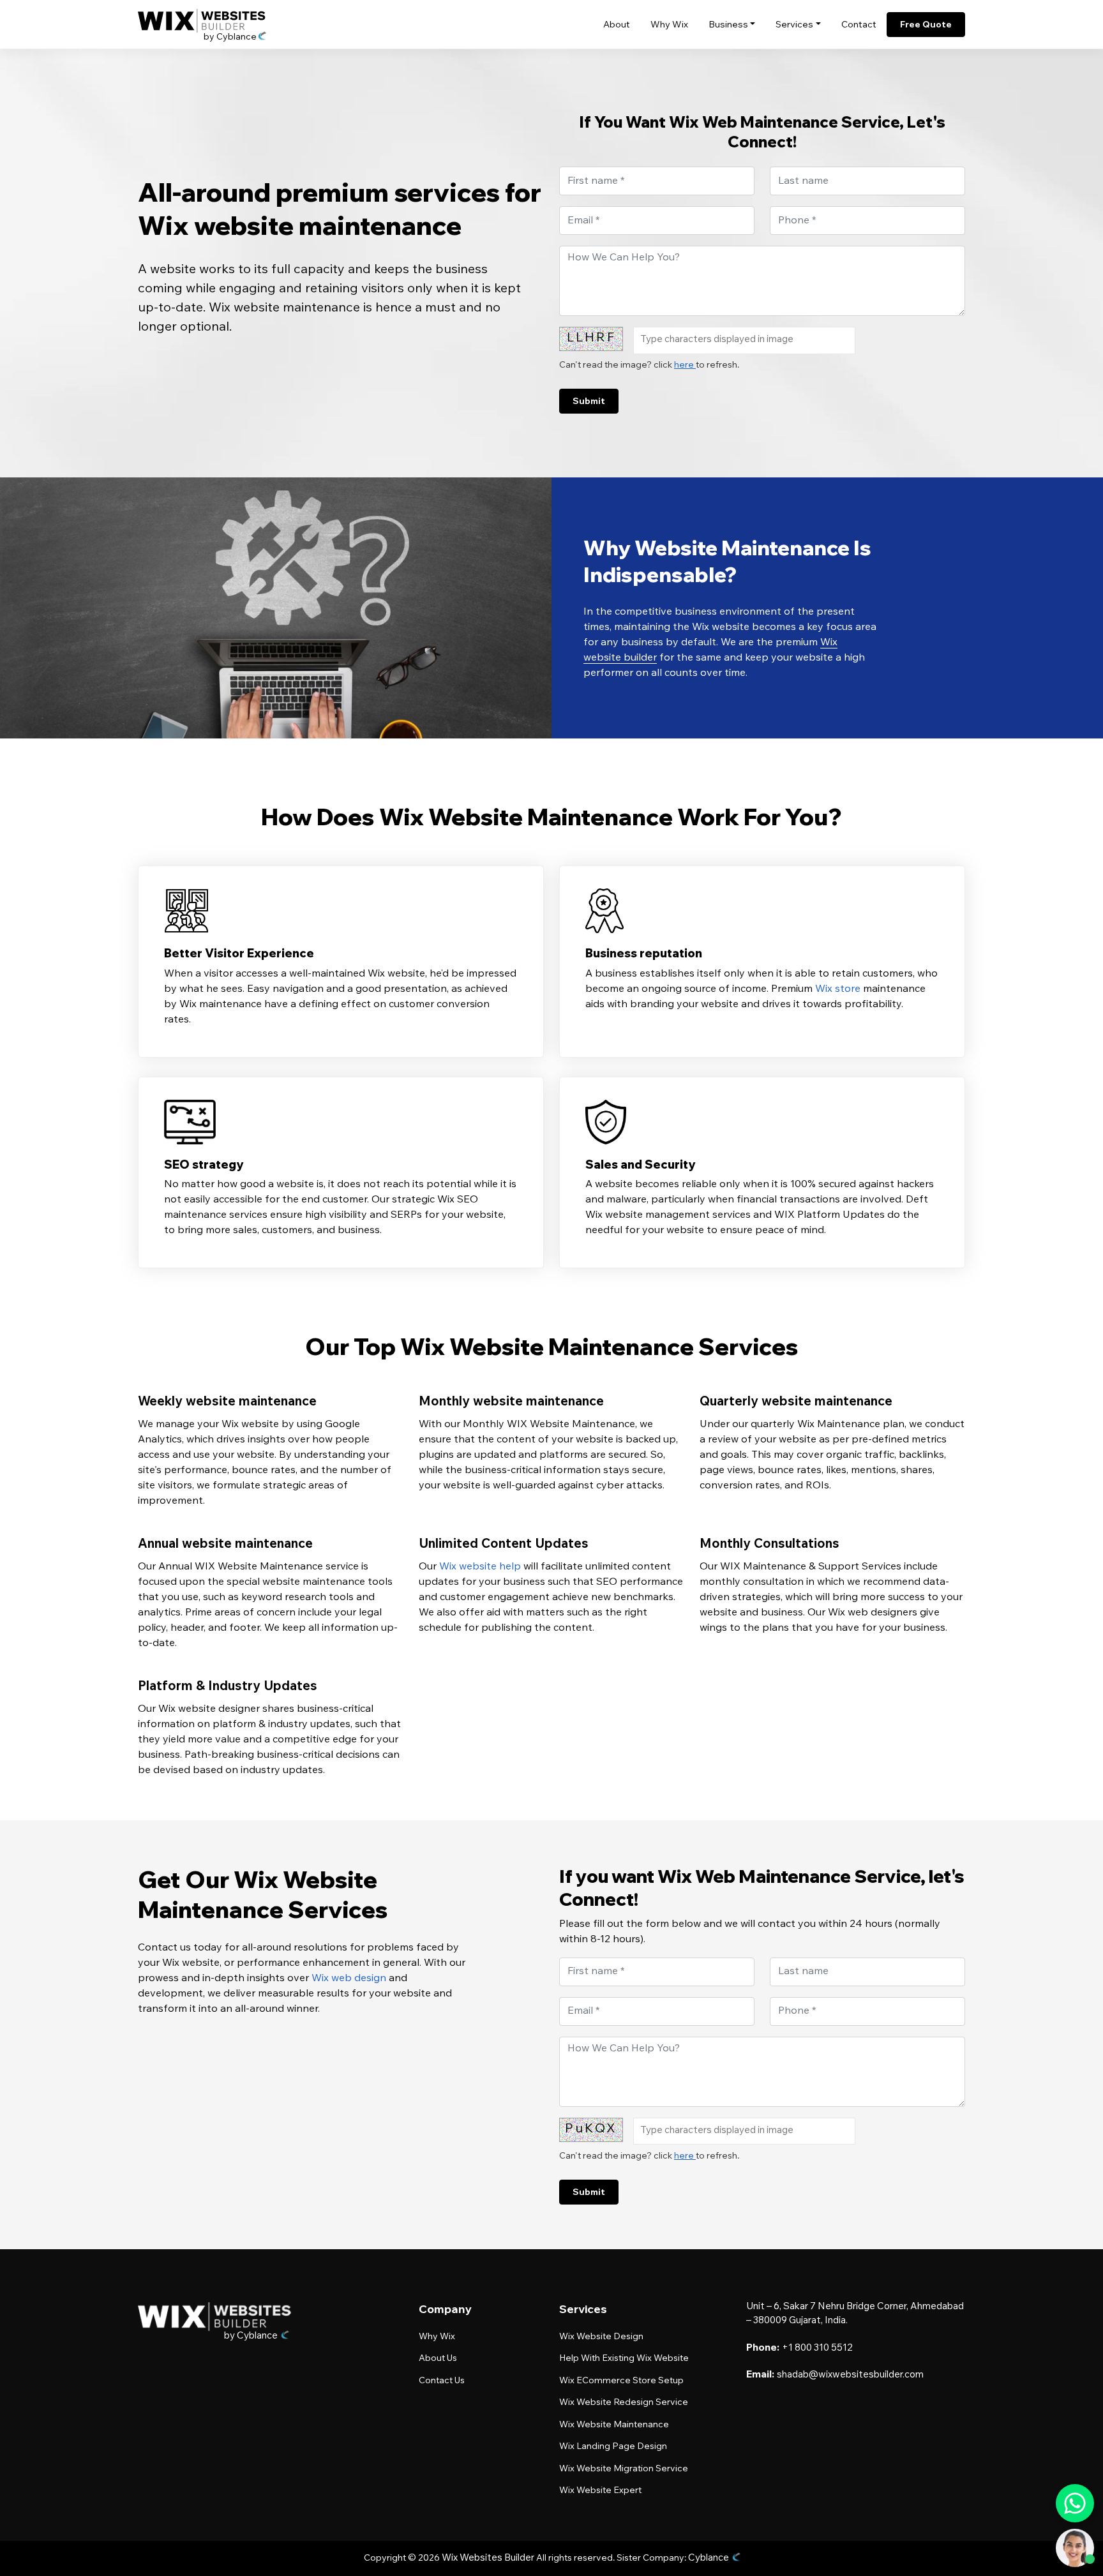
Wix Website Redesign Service (624, 2403)
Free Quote (926, 24)
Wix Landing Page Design (613, 2447)
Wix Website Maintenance (614, 2425)
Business (728, 26)
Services (794, 26)
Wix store (838, 989)
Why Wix (669, 26)
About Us (438, 2359)
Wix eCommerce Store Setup (621, 2381)
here (685, 366)
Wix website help (480, 1567)
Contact (859, 26)
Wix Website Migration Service (624, 2469)
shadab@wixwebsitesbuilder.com (850, 2375)
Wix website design (601, 2337)
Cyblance (709, 2558)
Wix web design (349, 1979)
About (617, 26)
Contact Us (442, 2381)
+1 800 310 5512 (817, 2348)
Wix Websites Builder (488, 2558)
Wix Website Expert (600, 2491)
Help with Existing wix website (624, 2359)
